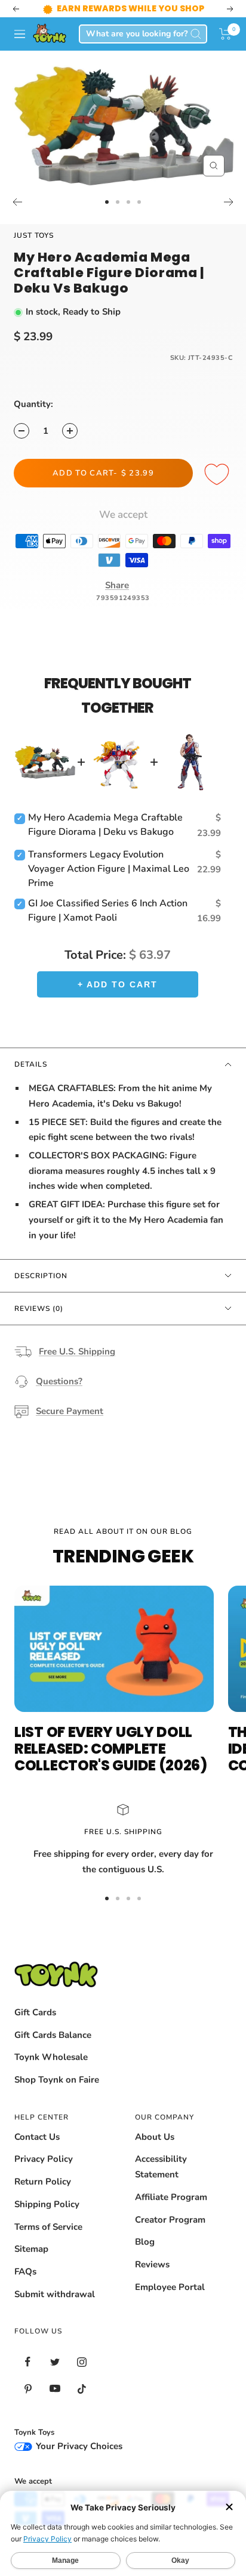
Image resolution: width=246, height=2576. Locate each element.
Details (31, 1064)
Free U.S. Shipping (77, 1351)
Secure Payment (70, 1411)
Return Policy (43, 2182)
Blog (145, 2242)
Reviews (152, 2264)
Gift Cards (35, 2012)
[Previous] (17, 202)
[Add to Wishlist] (219, 475)
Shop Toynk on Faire (57, 2080)
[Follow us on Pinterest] (28, 2389)
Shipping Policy (47, 2204)
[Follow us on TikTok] (82, 2389)
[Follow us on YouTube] (55, 2389)
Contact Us (37, 2137)
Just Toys (34, 235)
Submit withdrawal (55, 2294)
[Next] (229, 202)
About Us (155, 2137)
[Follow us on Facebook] (28, 2362)
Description (41, 1276)
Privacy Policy (44, 2159)
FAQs (25, 2272)
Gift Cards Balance (53, 2035)
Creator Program (170, 2220)
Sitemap (31, 2249)
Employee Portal (170, 2287)
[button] (225, 34)
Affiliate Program (171, 2197)
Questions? (59, 1381)
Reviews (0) (39, 1309)
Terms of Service (48, 2227)
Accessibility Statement (161, 2167)
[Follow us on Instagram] (82, 2362)
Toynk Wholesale (51, 2057)
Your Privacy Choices (78, 2446)
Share (117, 585)
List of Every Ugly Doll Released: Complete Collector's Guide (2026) (111, 1749)
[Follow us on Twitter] (55, 2362)
